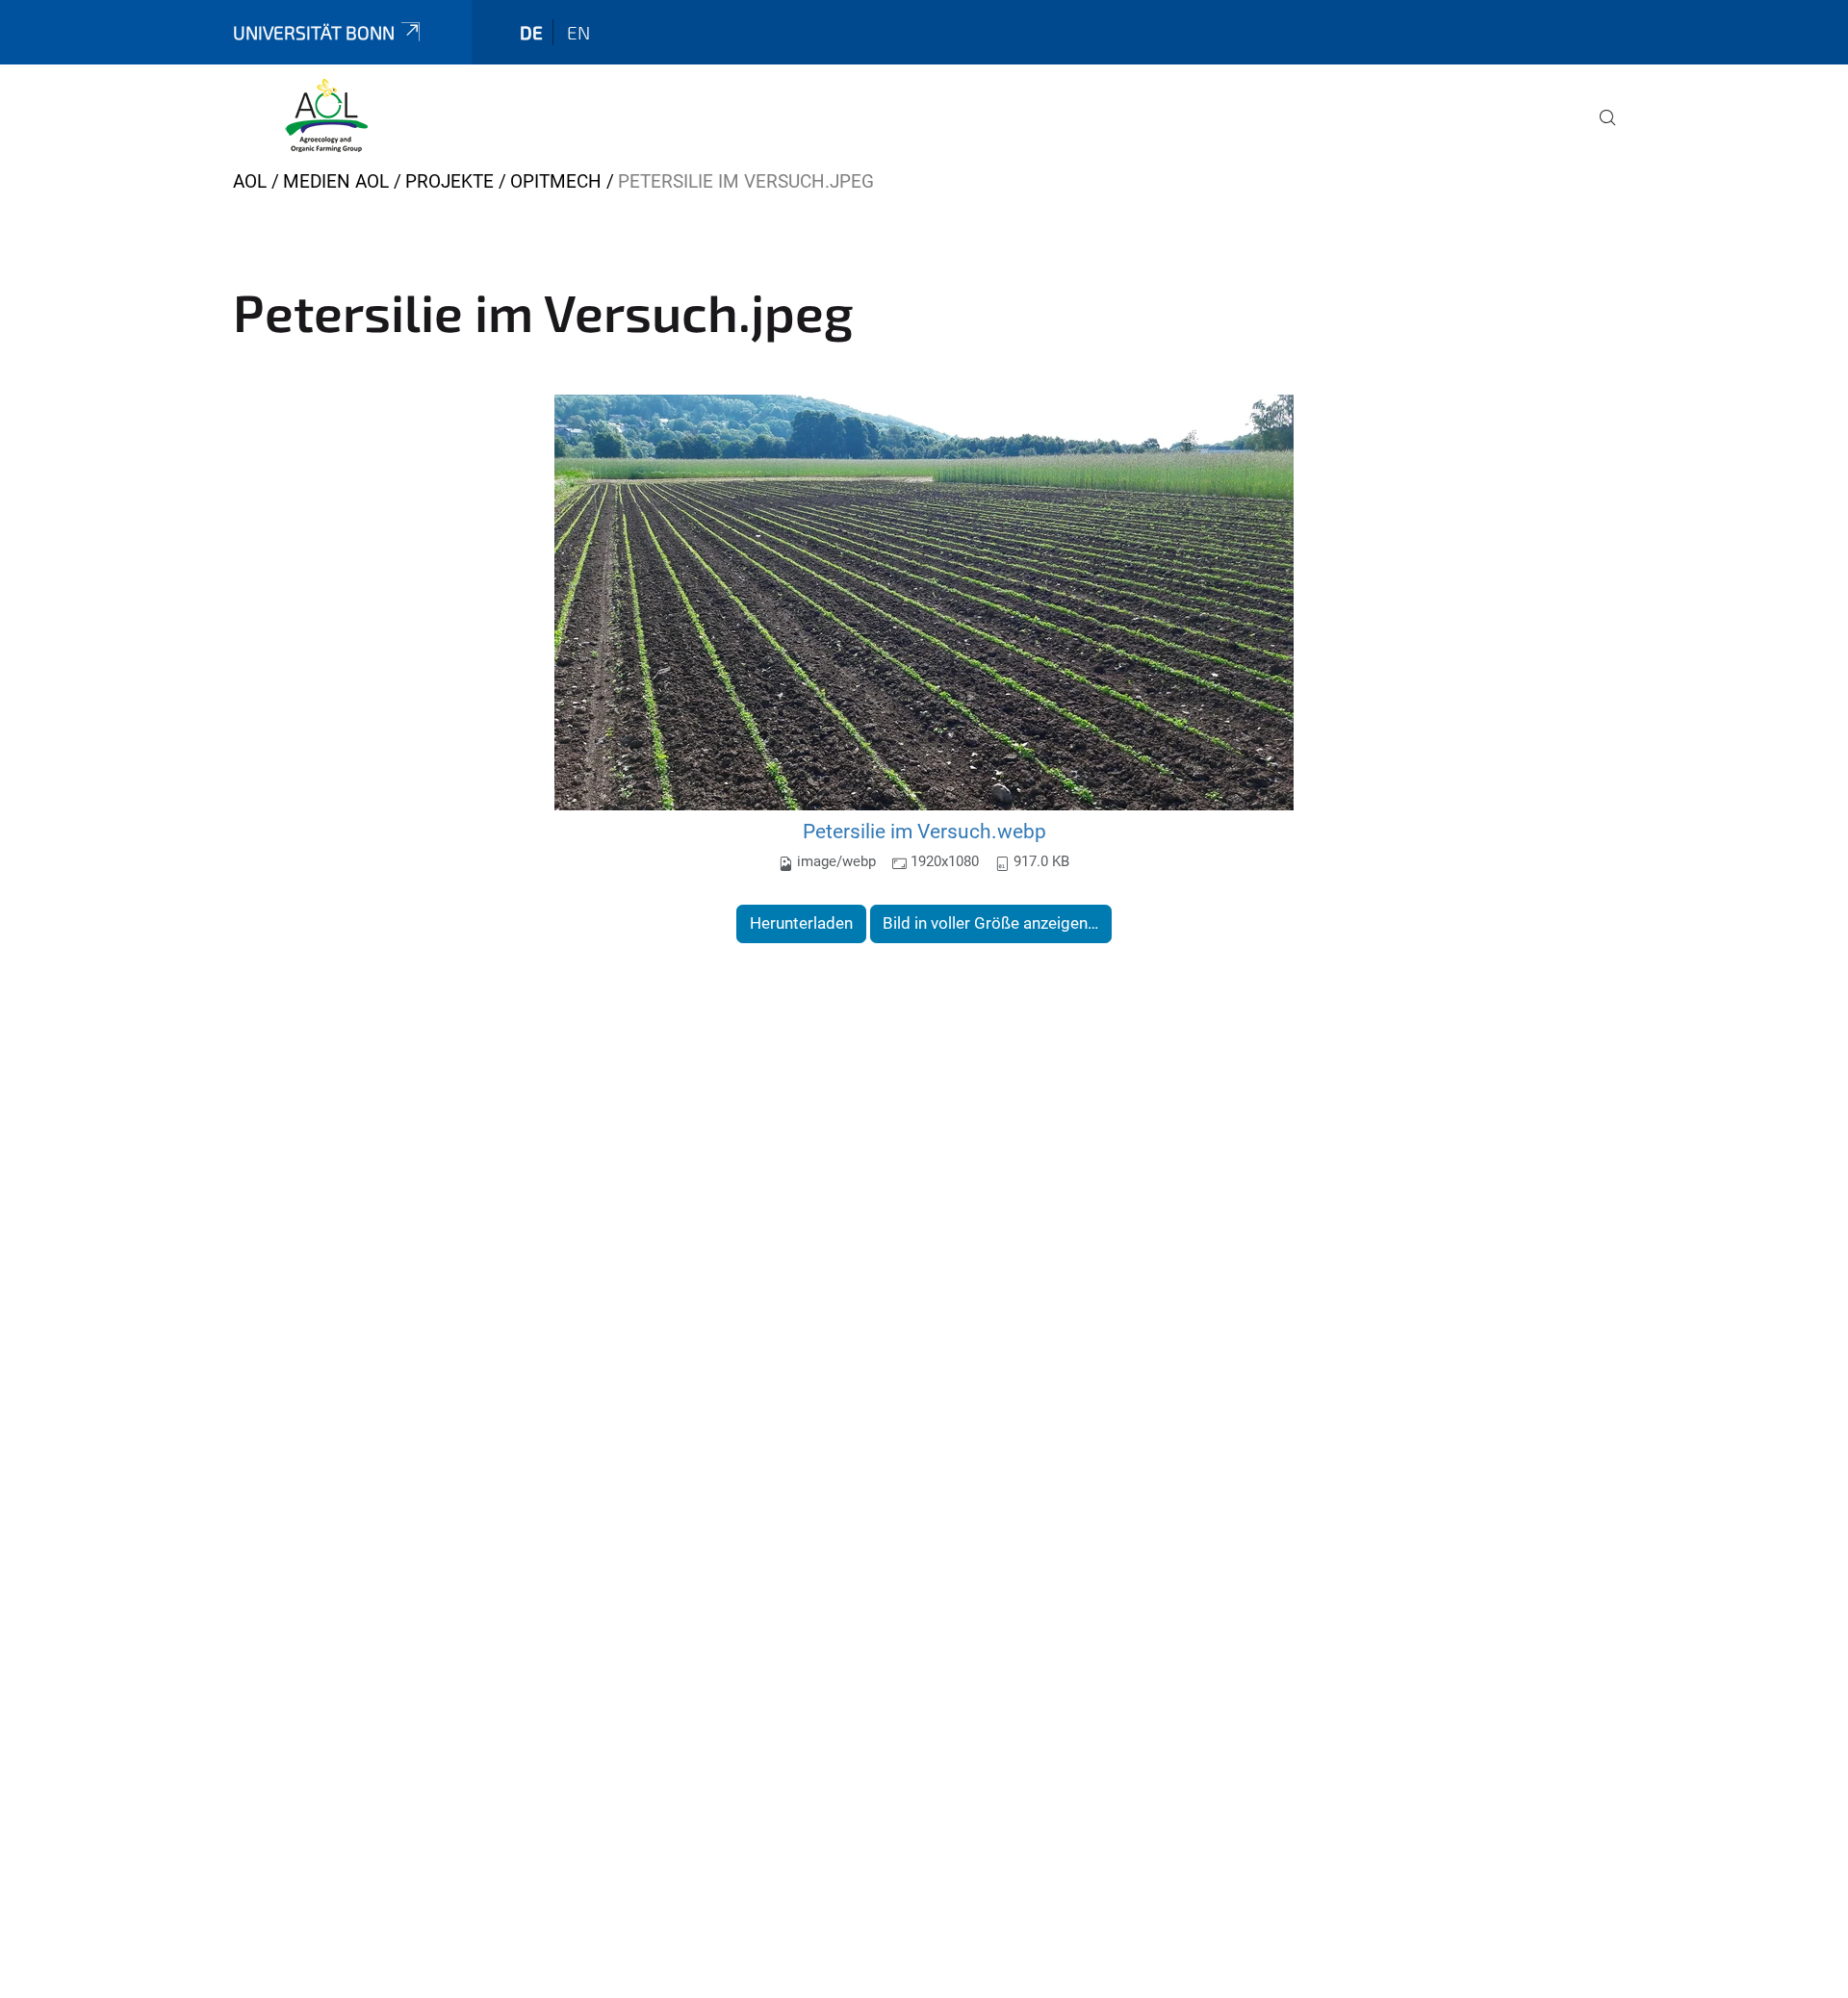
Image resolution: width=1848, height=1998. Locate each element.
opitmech (556, 181)
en (578, 32)
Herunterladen (801, 923)
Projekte (449, 181)
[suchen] (1600, 131)
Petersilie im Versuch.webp (924, 831)
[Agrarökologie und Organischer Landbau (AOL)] (326, 115)
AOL (250, 181)
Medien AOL (336, 181)
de (531, 32)
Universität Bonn (314, 32)
